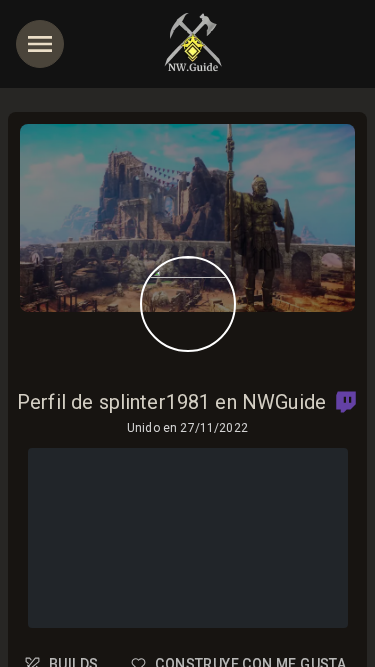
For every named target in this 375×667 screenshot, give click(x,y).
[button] (346, 402)
